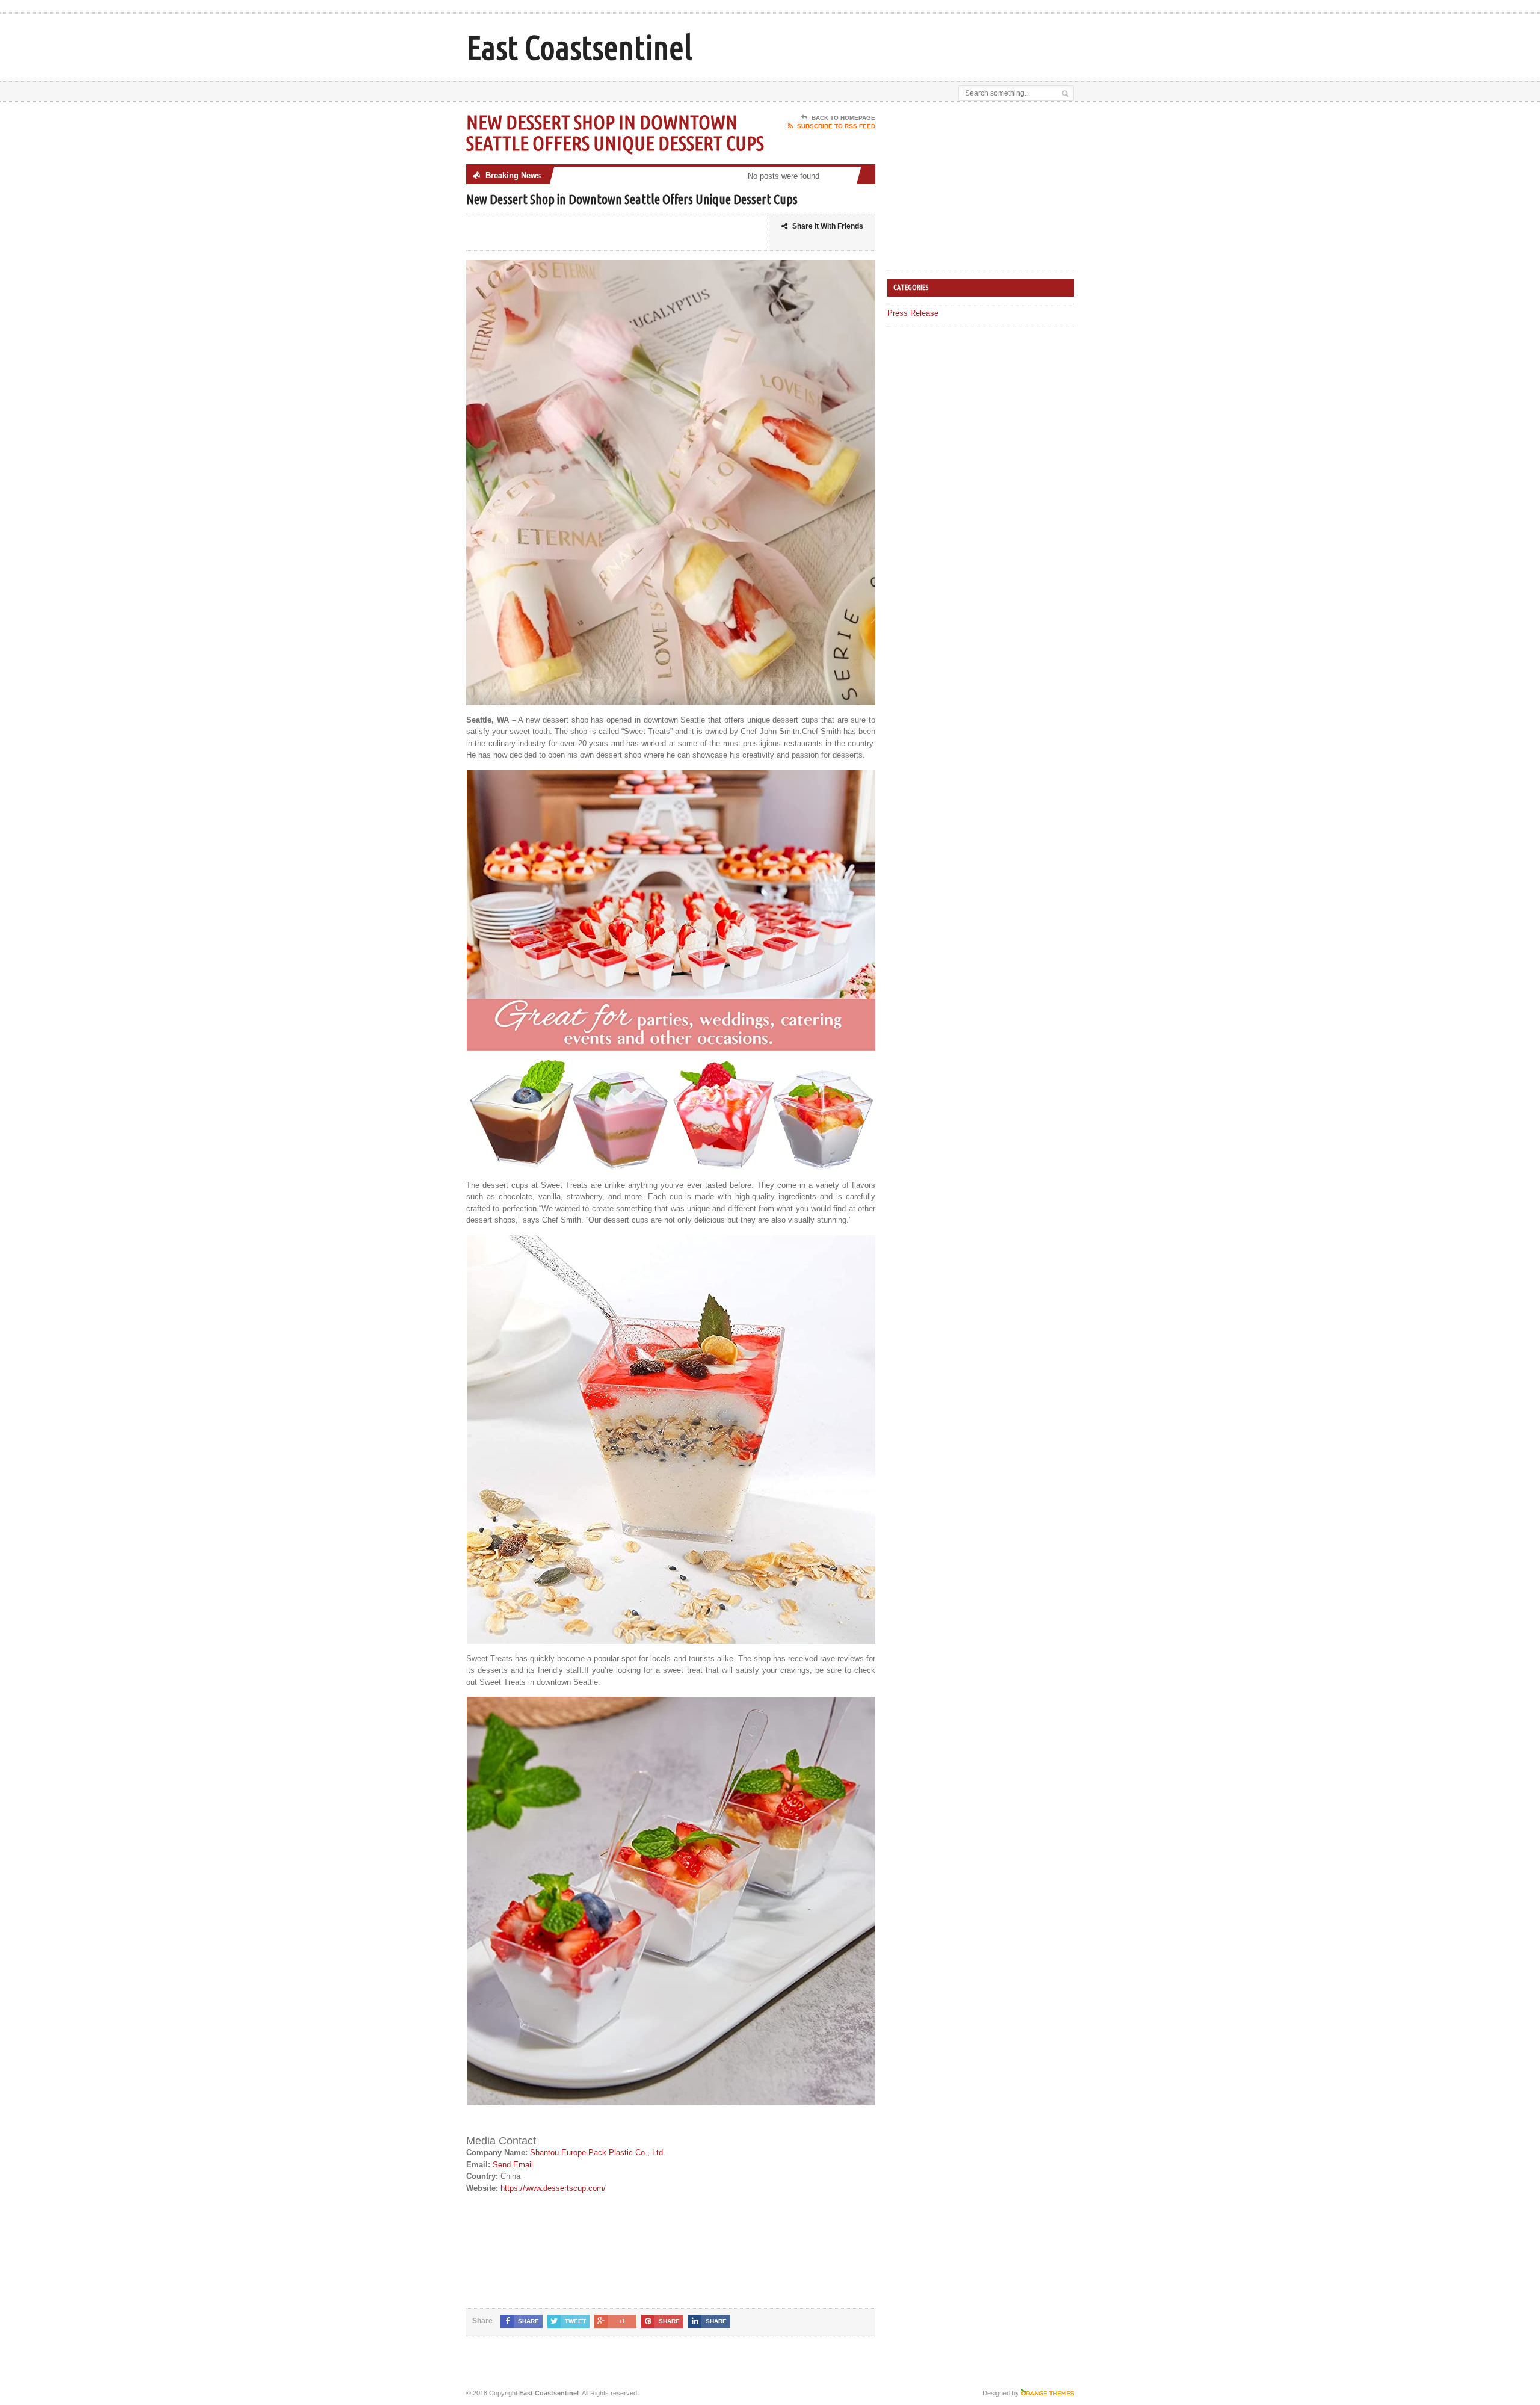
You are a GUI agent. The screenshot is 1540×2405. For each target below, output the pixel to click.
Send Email (513, 2165)
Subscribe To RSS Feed (836, 126)
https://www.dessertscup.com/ (553, 2188)
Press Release (913, 313)
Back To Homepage (843, 118)
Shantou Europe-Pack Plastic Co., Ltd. (598, 2153)
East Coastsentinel (579, 47)
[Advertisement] (933, 44)
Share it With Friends (828, 226)
